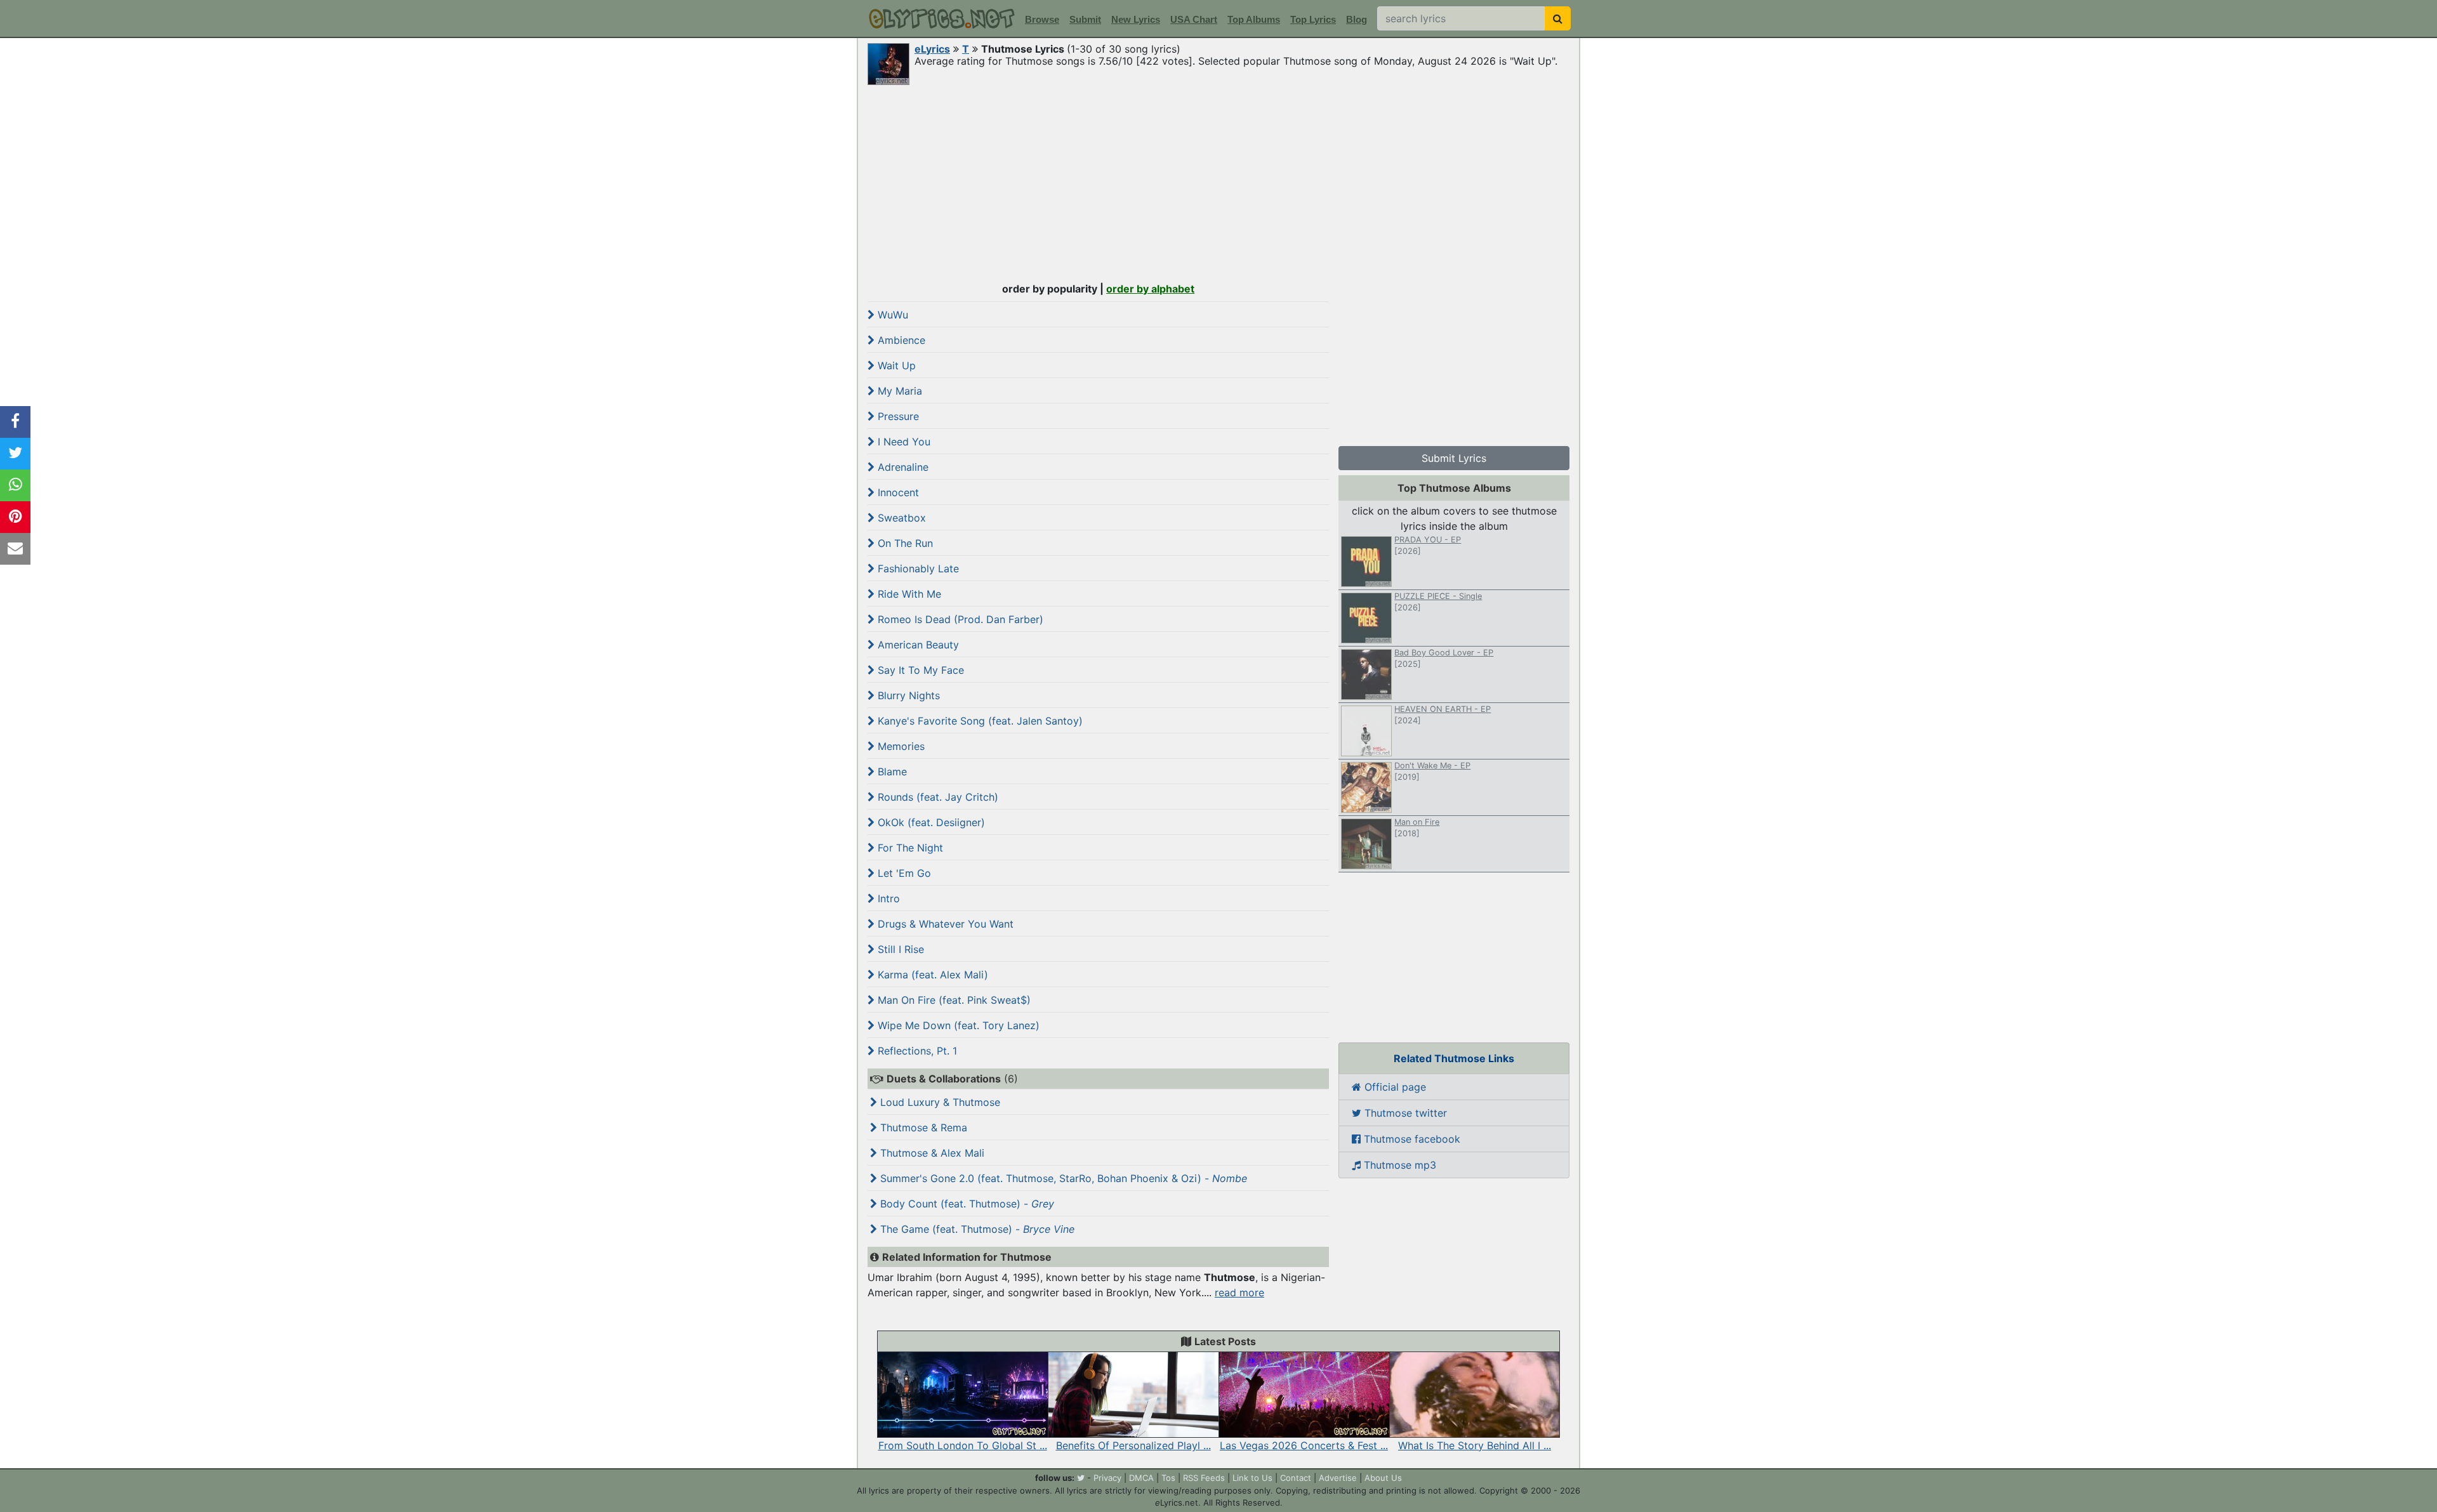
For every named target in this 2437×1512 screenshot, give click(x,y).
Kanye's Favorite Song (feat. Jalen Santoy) (979, 721)
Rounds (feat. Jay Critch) (936, 797)
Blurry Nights (907, 695)
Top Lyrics (1313, 19)
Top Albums (1254, 19)
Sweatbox (900, 518)
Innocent (897, 492)
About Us (1383, 1478)
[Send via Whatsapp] (15, 485)
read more (1239, 1292)
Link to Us (1252, 1478)
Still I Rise (899, 949)
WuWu (891, 315)
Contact (1296, 1478)
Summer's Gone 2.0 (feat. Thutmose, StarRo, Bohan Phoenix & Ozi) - (1062, 1178)
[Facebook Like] (15, 422)
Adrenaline (901, 467)
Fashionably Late (917, 569)
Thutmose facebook (1410, 1139)
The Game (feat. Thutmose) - (976, 1229)
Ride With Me (908, 594)
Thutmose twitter (1404, 1113)
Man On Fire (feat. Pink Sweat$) (953, 1000)
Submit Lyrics (1454, 458)
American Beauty (917, 645)
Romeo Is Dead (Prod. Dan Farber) (959, 619)
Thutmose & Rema (922, 1127)
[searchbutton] (1558, 18)
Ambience (900, 340)
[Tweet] (15, 454)
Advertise (1338, 1478)
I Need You (902, 442)
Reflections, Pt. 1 (916, 1051)
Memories (900, 746)
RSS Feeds (1204, 1478)
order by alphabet (1150, 289)
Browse (1042, 19)
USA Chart (1194, 19)
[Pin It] (15, 517)
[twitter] (1081, 1478)
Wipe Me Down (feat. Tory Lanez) (957, 1025)
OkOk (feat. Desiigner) (930, 822)
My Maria (898, 391)
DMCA (1141, 1478)
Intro (887, 898)
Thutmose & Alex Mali (931, 1153)
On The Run (904, 543)
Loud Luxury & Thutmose (939, 1102)
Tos (1168, 1478)
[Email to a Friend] (15, 549)
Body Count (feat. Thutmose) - (966, 1204)
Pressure (897, 416)
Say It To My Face (919, 670)
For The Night (909, 848)
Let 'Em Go (903, 873)
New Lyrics (1136, 19)
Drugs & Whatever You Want (944, 924)
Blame (891, 772)
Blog (1357, 19)
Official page (1394, 1087)
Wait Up (895, 365)
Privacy (1107, 1478)
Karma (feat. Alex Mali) (931, 975)
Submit (1085, 19)
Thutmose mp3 (1398, 1165)
